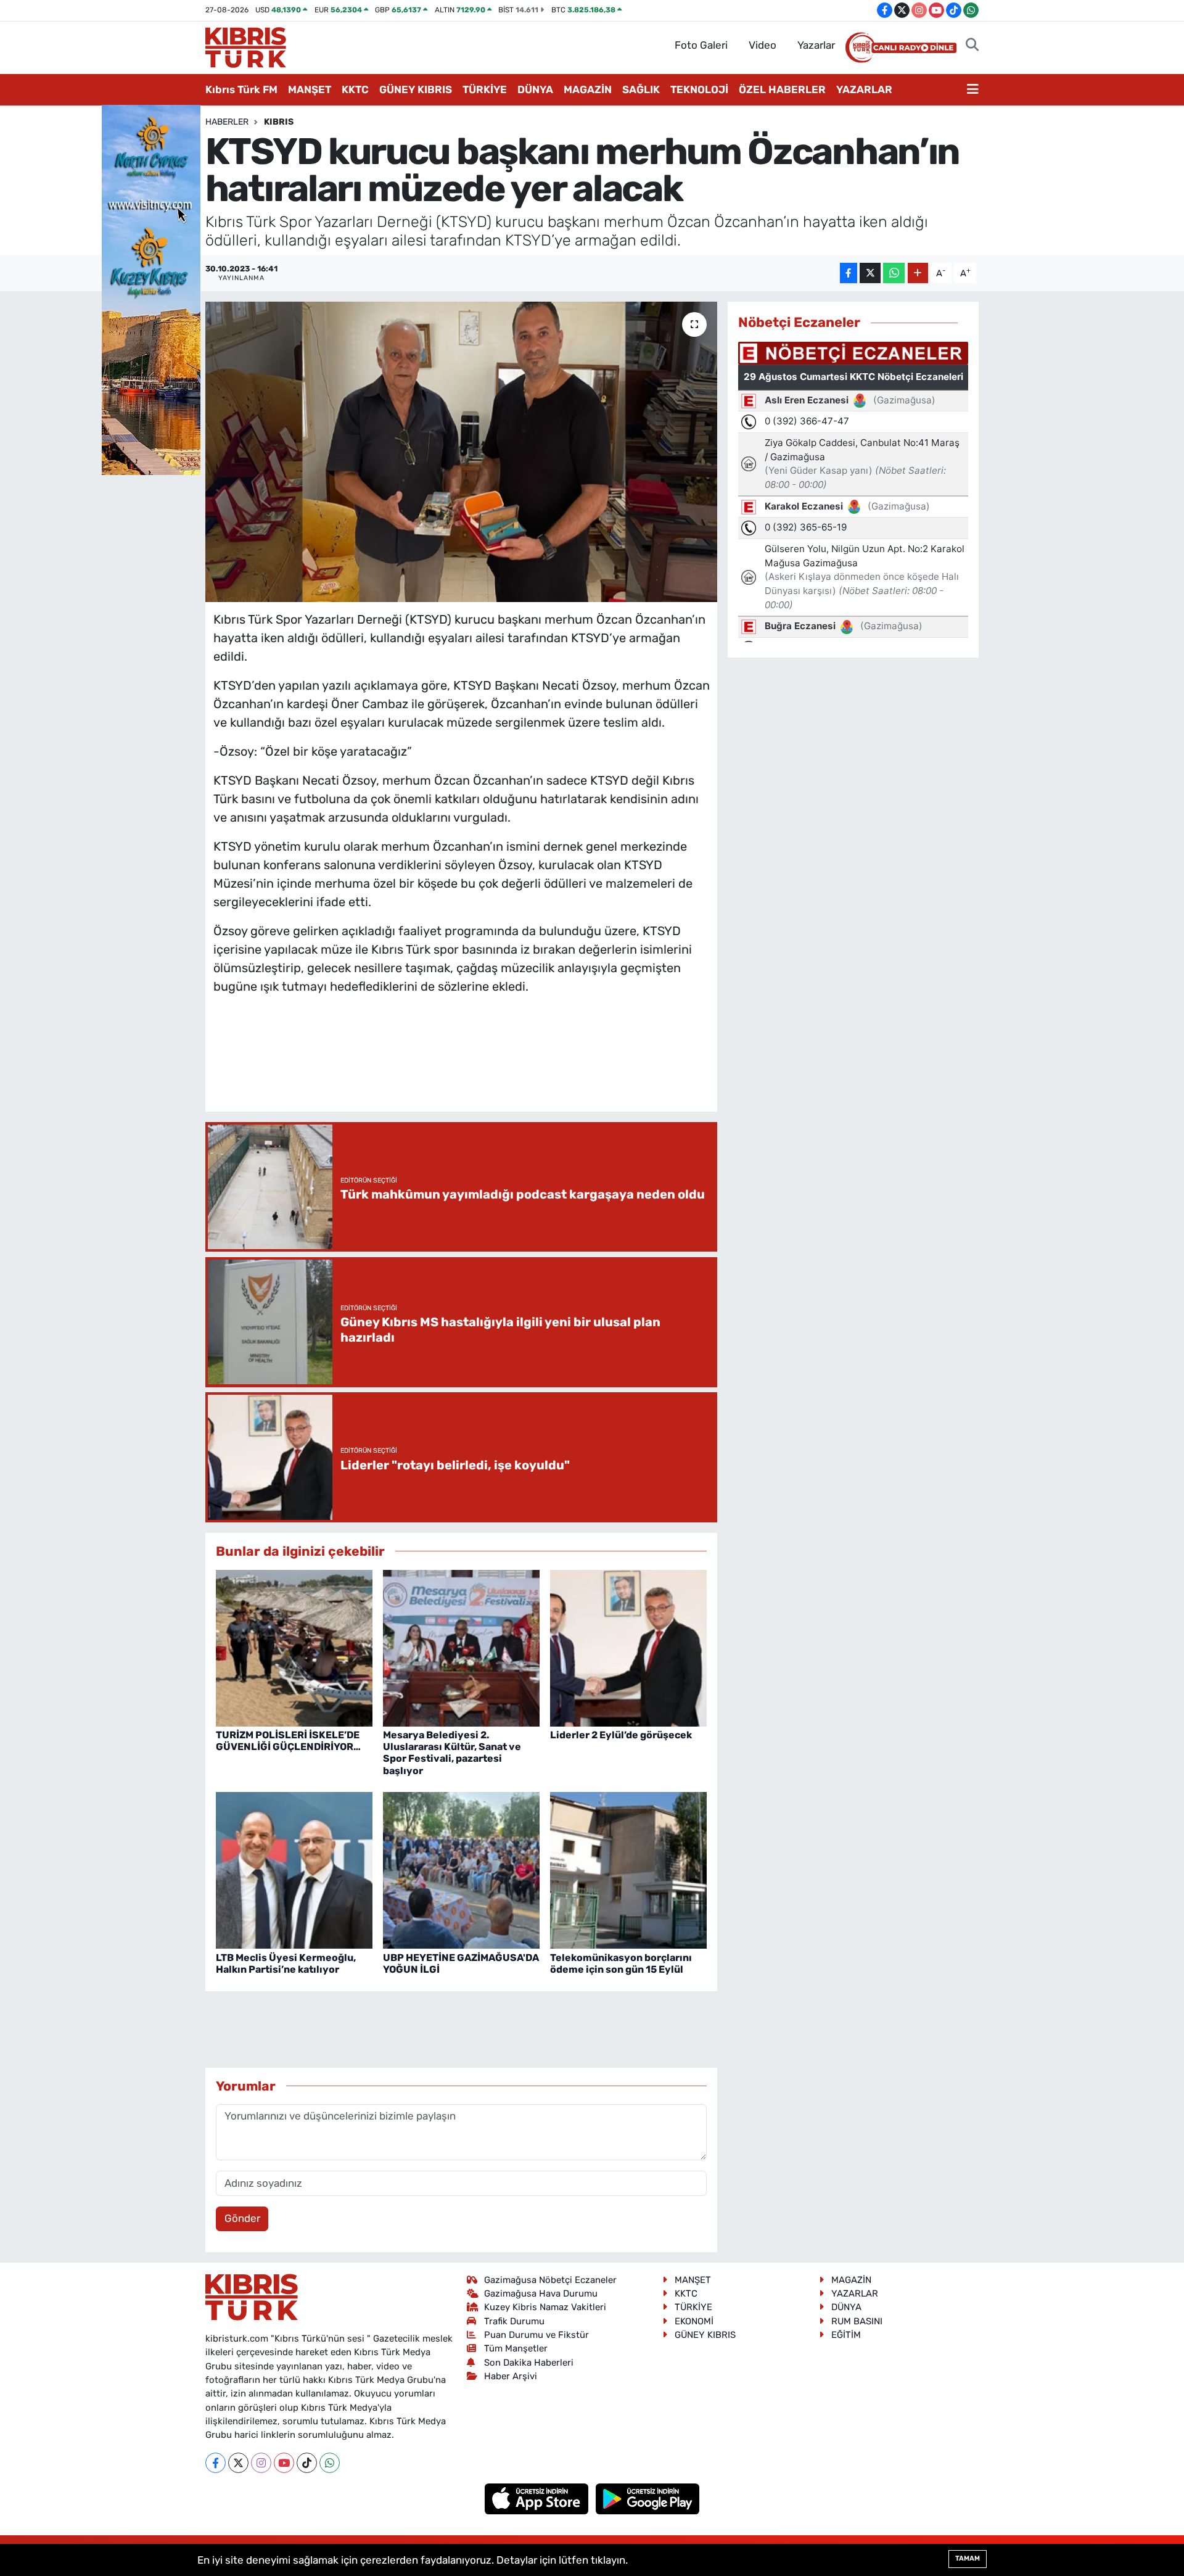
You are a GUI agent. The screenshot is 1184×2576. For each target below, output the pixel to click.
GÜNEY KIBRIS (416, 89)
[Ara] (972, 46)
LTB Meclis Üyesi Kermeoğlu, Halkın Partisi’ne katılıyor (286, 1963)
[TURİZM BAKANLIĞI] (151, 289)
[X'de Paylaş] (870, 273)
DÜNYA (535, 89)
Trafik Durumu (514, 2321)
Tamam (968, 2558)
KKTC (355, 89)
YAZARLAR (864, 89)
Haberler (227, 122)
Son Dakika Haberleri (529, 2363)
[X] (238, 2463)
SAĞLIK (641, 89)
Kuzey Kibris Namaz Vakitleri (545, 2307)
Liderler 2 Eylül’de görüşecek (621, 1735)
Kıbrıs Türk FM (241, 89)
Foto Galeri (701, 45)
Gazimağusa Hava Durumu (541, 2293)
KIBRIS (279, 122)
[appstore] (538, 2498)
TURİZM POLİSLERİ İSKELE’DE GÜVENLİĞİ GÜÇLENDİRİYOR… (288, 1741)
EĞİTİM (846, 2335)
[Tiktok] (307, 2463)
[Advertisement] (461, 1065)
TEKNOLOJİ (699, 89)
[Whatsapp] (330, 2463)
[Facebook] (216, 2463)
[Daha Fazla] (918, 273)
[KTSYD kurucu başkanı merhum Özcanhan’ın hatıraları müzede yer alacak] (462, 452)
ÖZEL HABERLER (782, 89)
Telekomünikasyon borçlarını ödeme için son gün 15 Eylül (621, 1963)
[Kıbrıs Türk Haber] (246, 46)
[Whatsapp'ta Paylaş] (894, 273)
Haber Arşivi (511, 2376)
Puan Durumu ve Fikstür (536, 2335)
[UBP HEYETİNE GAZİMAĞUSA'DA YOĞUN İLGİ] (461, 1870)
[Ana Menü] (973, 90)
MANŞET (310, 89)
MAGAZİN (588, 89)
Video (763, 45)
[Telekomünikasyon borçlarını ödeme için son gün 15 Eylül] (628, 1870)
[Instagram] (261, 2463)
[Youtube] (284, 2463)
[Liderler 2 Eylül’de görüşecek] (628, 1647)
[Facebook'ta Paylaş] (849, 273)
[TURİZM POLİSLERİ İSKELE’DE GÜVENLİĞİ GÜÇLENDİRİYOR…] (294, 1647)
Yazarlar (816, 45)
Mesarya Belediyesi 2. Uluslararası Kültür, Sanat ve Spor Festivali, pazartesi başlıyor (452, 1753)
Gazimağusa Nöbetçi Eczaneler (550, 2280)
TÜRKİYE (485, 89)
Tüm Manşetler (516, 2348)
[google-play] (648, 2498)
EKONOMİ (694, 2321)
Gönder (242, 2218)
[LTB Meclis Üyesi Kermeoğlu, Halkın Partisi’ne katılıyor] (294, 1870)
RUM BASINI (857, 2321)
